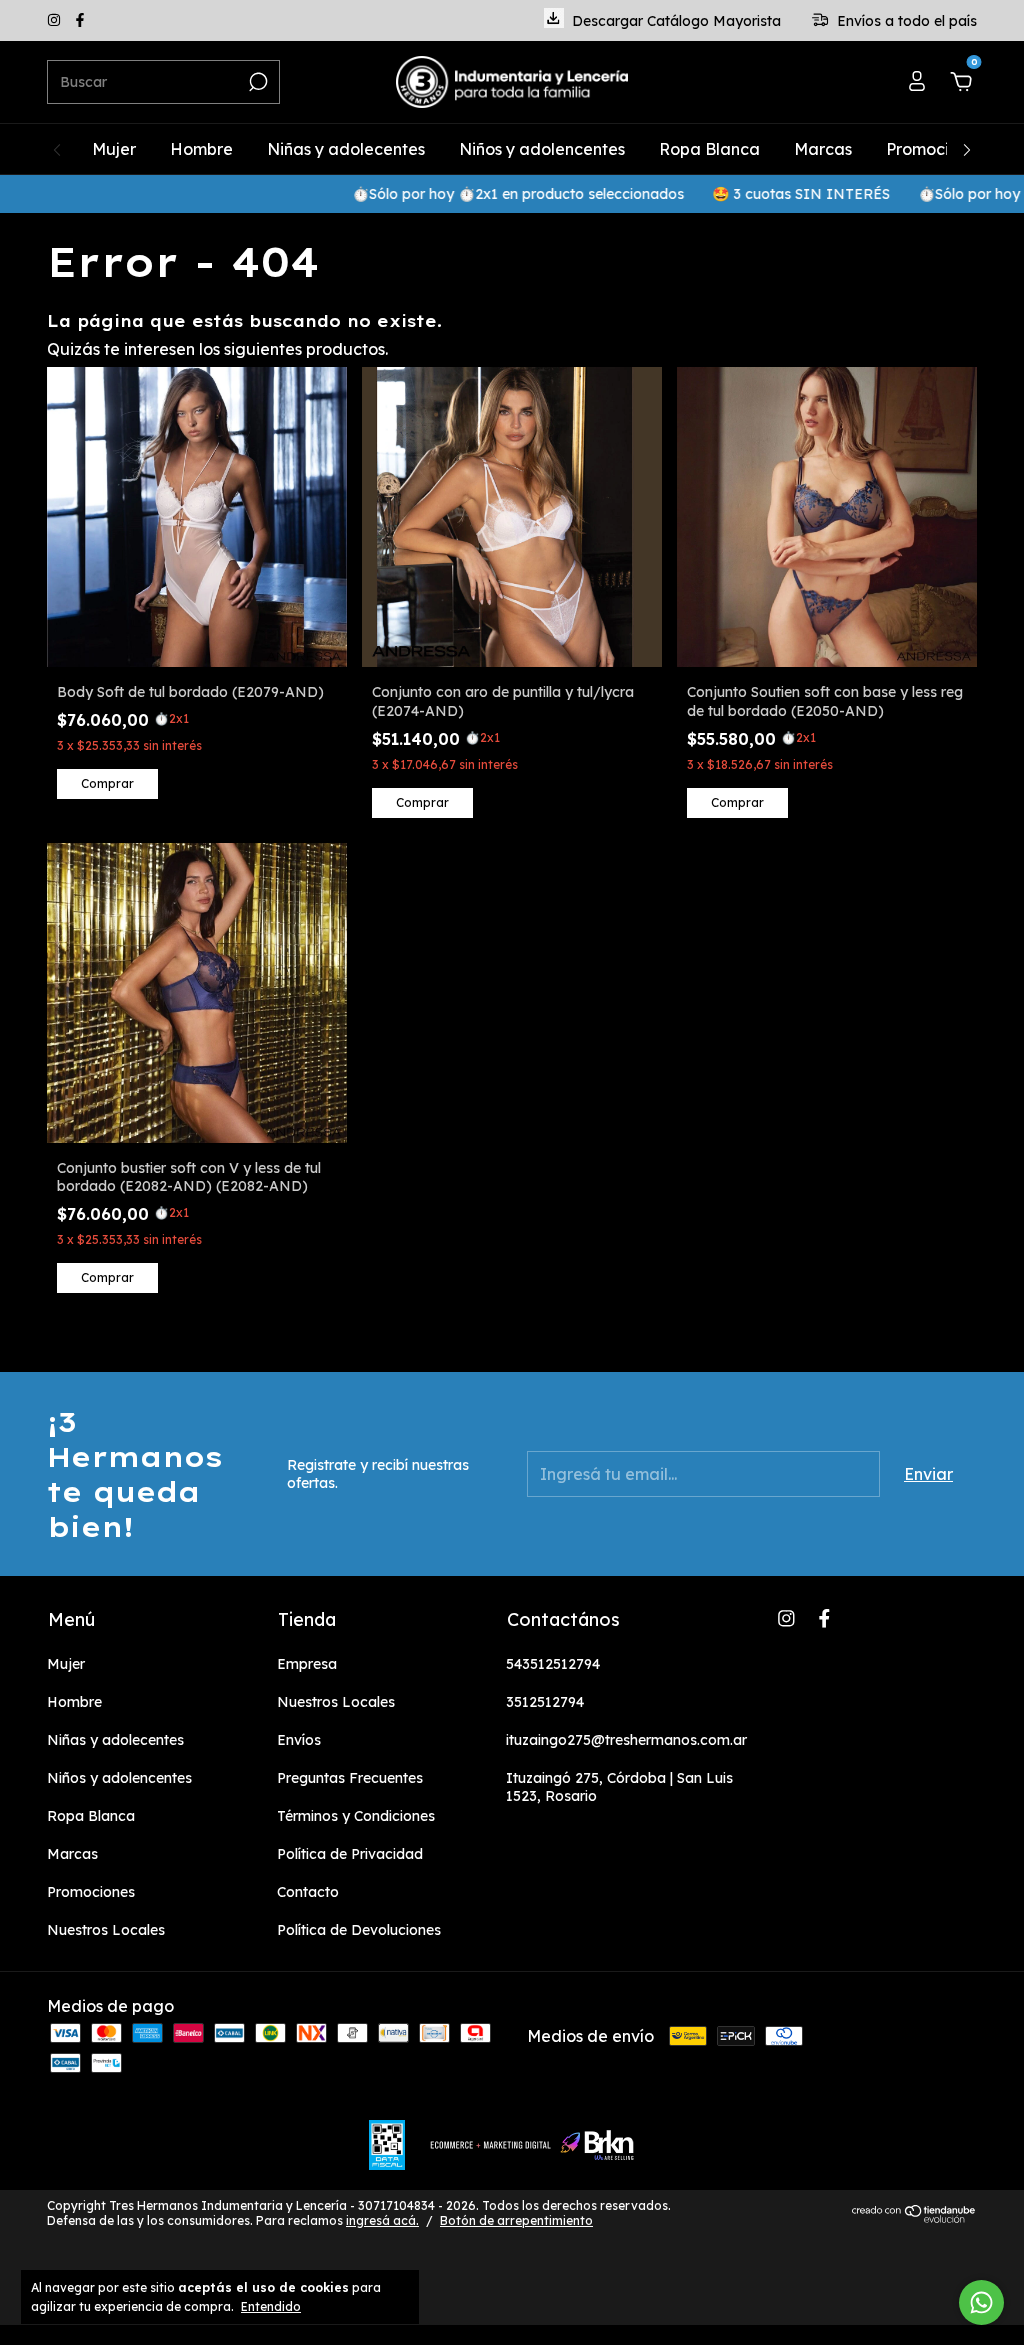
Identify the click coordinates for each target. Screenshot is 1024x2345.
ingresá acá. (382, 2220)
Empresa (307, 1664)
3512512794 (545, 1702)
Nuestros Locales (106, 1930)
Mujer (114, 149)
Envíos (299, 1740)
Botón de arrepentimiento (516, 2220)
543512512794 (553, 1664)
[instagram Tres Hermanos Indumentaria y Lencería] (56, 21)
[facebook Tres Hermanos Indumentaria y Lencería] (80, 21)
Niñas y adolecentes (346, 149)
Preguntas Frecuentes (350, 1778)
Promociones (935, 149)
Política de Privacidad (350, 1854)
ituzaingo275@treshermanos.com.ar (626, 1740)
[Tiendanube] (914, 2217)
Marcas (823, 149)
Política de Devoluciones (359, 1930)
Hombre (201, 149)
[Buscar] (256, 82)
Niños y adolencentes (542, 149)
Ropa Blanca (709, 149)
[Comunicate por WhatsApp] (981, 2302)
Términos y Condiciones (356, 1816)
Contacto (308, 1892)
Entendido (271, 2306)
